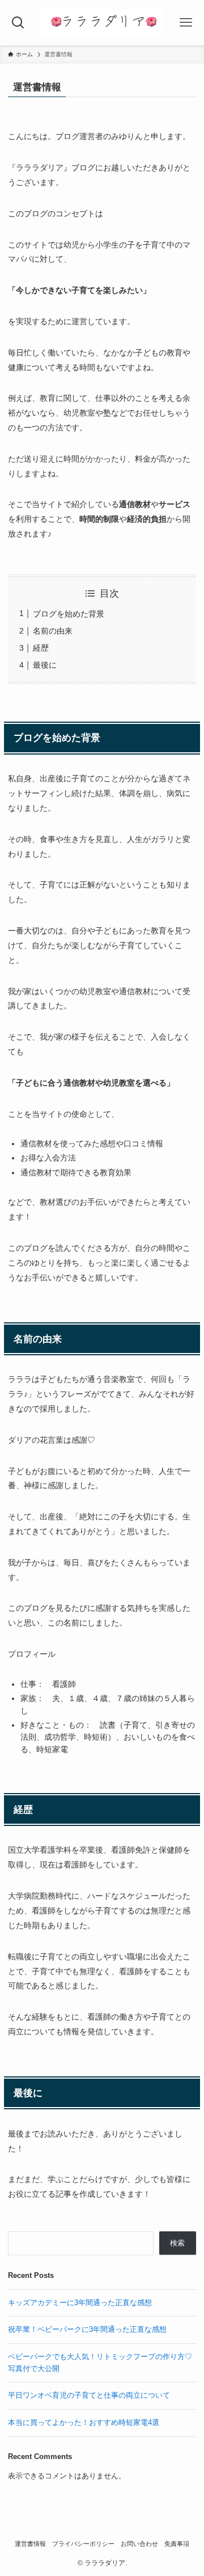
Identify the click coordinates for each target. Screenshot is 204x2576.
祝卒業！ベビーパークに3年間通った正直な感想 (87, 2329)
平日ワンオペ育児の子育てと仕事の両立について (89, 2395)
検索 (177, 2243)
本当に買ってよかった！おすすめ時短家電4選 (84, 2422)
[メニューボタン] (186, 23)
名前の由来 (53, 631)
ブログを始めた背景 (69, 614)
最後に (45, 665)
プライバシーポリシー (83, 2544)
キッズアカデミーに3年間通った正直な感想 (80, 2303)
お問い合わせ (139, 2544)
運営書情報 (30, 2544)
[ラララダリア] (102, 23)
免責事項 (177, 2544)
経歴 (41, 648)
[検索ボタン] (18, 23)
